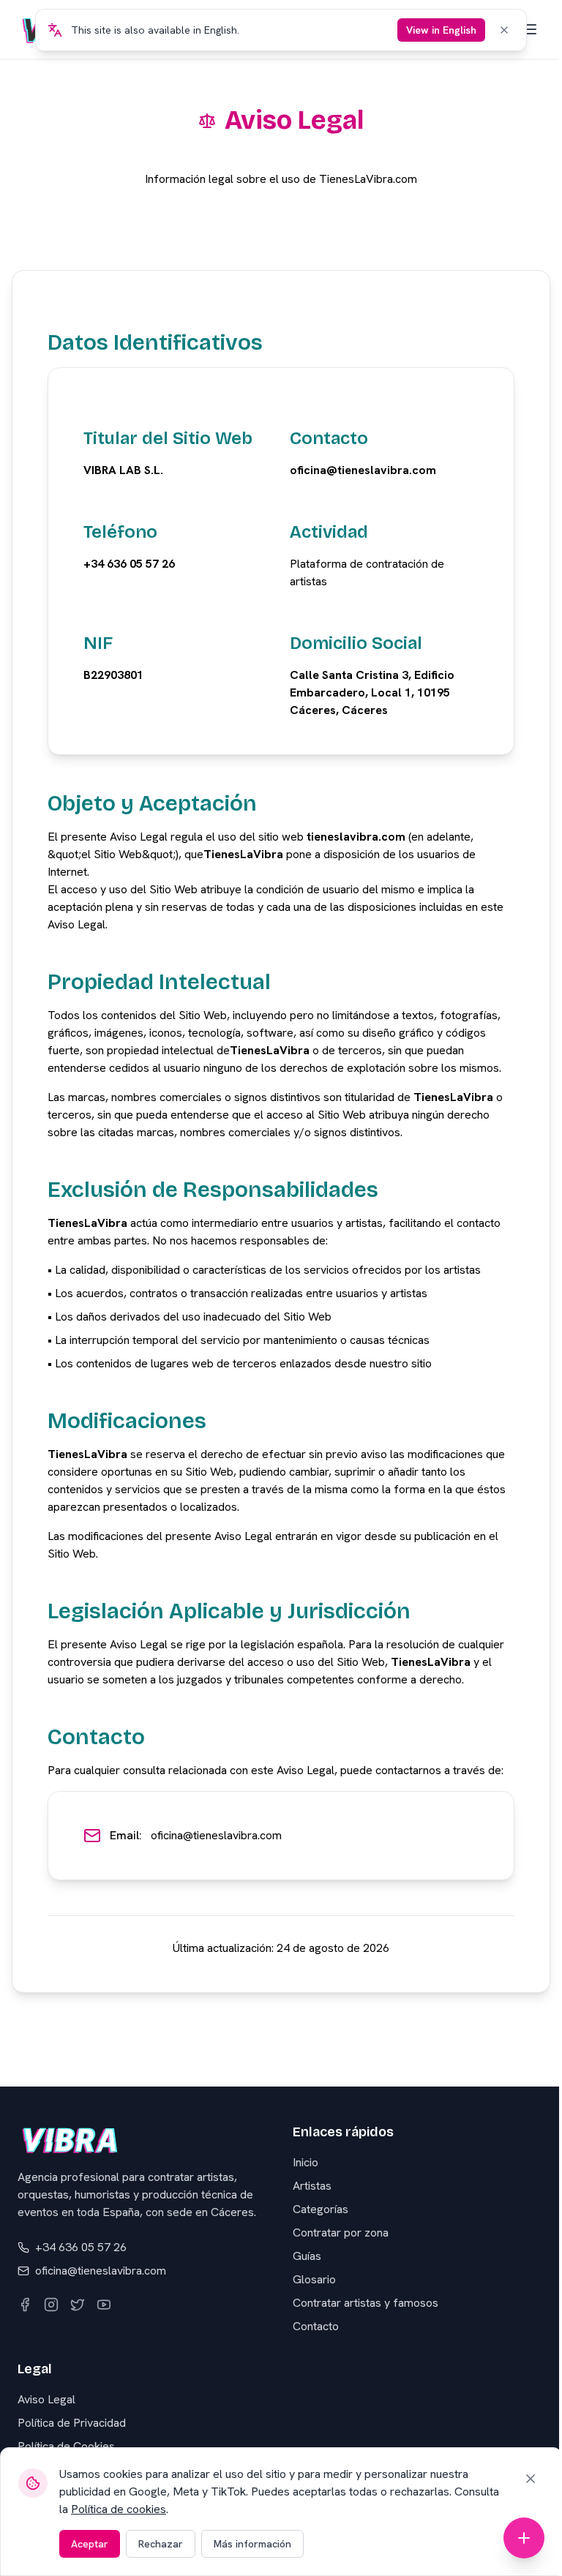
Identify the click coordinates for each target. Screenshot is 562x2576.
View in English (441, 30)
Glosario (314, 2279)
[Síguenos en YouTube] (104, 2305)
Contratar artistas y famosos (366, 2303)
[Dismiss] (504, 30)
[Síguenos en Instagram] (51, 2305)
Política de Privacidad (72, 2423)
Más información (252, 2544)
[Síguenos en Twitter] (78, 2305)
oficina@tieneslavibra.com (216, 1835)
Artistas (312, 2186)
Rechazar (161, 2544)
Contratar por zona (341, 2233)
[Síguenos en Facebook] (25, 2305)
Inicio (306, 2162)
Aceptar (90, 2544)
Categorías (321, 2209)
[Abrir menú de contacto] (524, 2538)
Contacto (316, 2326)
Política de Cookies (66, 2446)
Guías (307, 2256)
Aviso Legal (46, 2399)
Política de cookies (119, 2509)
